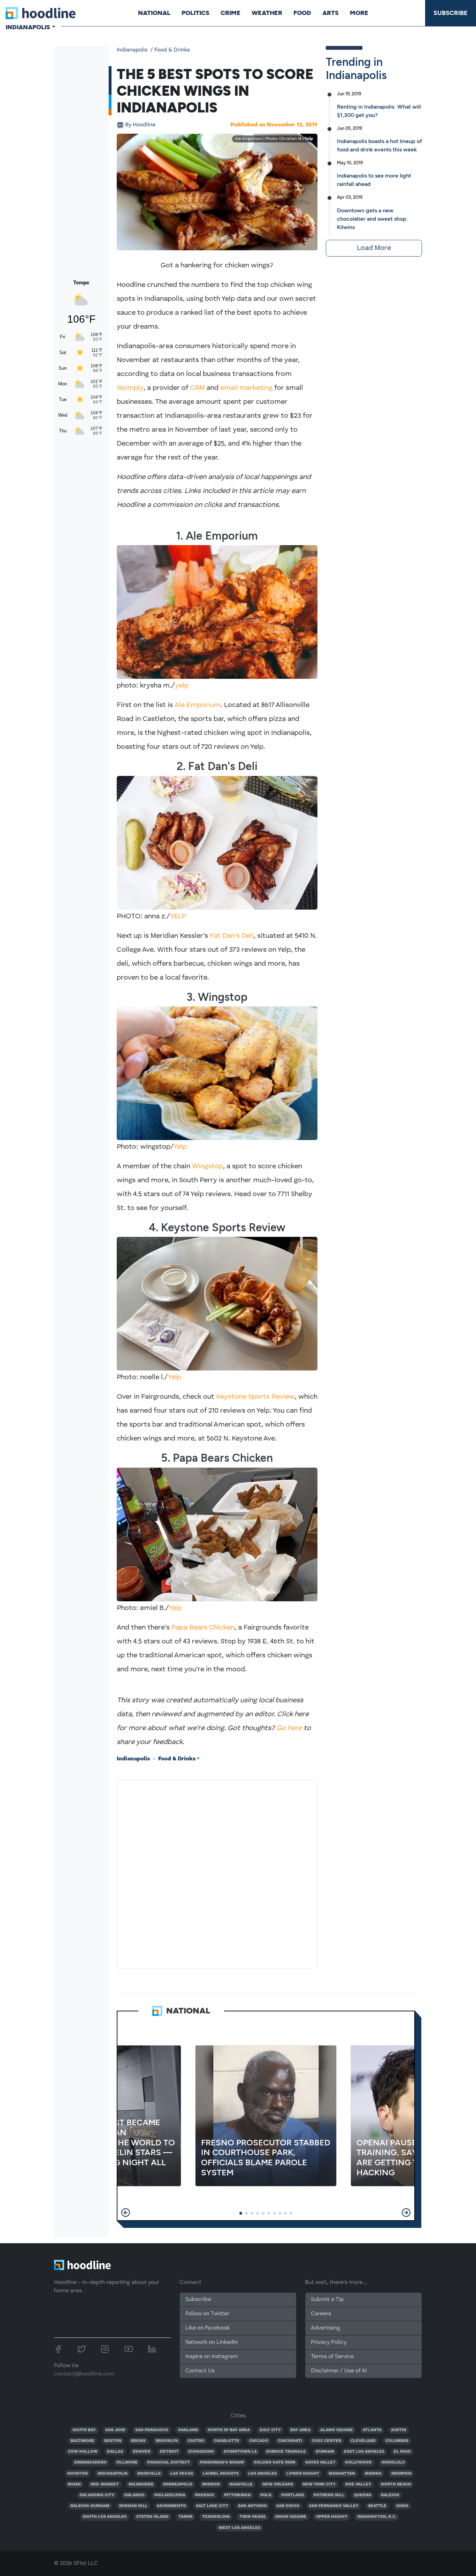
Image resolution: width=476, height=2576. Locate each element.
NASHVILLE (241, 2484)
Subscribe (451, 13)
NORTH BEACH (396, 2484)
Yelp (309, 139)
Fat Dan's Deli (232, 936)
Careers (321, 2314)
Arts (331, 13)
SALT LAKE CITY (212, 2506)
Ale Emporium (198, 705)
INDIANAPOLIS (113, 2474)
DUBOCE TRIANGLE (286, 2452)
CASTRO (196, 2441)
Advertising (325, 2328)
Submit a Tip (327, 2300)
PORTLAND (293, 2495)
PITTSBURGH (237, 2495)
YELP (178, 917)
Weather (267, 13)
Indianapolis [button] (28, 27)
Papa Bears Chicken (203, 1628)
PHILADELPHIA (170, 2495)
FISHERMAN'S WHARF (222, 2463)
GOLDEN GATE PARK (275, 2463)
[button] (126, 2213)
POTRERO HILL (329, 2495)
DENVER (141, 2452)
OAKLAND (188, 2430)
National (154, 13)
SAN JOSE (115, 2430)
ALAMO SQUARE (337, 2430)
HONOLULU (393, 2463)
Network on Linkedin (212, 2342)
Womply (130, 388)
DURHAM (325, 2452)
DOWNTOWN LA (240, 2452)
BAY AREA (300, 2430)
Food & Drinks (172, 50)
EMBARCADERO (90, 2463)
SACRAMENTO (171, 2506)
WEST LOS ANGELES (239, 2528)
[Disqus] (217, 1873)
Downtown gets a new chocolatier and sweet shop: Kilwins (373, 219)
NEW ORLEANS (278, 2484)
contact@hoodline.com (84, 2374)
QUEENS (363, 2495)
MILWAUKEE (141, 2484)
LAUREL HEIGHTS (221, 2474)
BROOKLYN (167, 2441)
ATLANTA (372, 2430)
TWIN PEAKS (252, 2517)
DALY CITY (270, 2430)
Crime (231, 13)
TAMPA (186, 2517)
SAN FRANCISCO (152, 2430)
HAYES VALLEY (320, 2463)
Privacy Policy (329, 2342)
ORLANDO (134, 2495)
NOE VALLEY (358, 2484)
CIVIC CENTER (327, 2441)
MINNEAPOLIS (178, 2484)
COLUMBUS (397, 2441)
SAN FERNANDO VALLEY (334, 2506)
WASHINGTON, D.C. (377, 2517)
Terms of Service (332, 2357)
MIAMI (74, 2484)
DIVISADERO (201, 2452)
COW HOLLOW (83, 2452)
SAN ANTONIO (252, 2506)
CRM (197, 388)
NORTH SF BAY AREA (229, 2430)
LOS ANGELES (262, 2474)
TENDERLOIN (216, 2517)
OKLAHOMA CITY (97, 2495)
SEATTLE (377, 2506)
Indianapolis (132, 50)
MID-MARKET (105, 2484)
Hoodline (140, 125)
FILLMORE (127, 2463)
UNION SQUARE (291, 2517)
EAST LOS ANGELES (364, 2452)
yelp (182, 686)
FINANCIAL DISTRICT (168, 2463)
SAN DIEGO (288, 2506)
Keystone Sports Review (255, 1397)
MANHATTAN (342, 2474)
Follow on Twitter (207, 2314)
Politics (195, 13)
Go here (289, 1728)
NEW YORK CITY (319, 2484)
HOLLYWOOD (358, 2463)
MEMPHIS (401, 2474)
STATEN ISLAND (152, 2517)
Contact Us (200, 2371)
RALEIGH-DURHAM (90, 2506)
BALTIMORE (82, 2441)
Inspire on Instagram (212, 2357)
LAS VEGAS (182, 2474)
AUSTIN (399, 2430)
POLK (266, 2495)
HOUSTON (78, 2474)
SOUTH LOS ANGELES (105, 2517)
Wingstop (208, 1167)
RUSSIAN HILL (133, 2506)
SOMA (402, 2506)
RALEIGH (390, 2495)
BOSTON (113, 2441)
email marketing (246, 388)
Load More (374, 248)
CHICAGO (259, 2441)
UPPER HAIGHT (332, 2517)
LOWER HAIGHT (303, 2474)
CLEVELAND (363, 2441)
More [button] (359, 13)
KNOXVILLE (149, 2474)
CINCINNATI (290, 2441)
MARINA (373, 2474)
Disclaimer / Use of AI (339, 2371)
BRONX (139, 2441)
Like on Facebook (208, 2328)
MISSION (211, 2484)
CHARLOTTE (227, 2441)
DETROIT (169, 2452)
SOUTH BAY (84, 2430)
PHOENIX (205, 2495)
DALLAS (115, 2452)
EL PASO (402, 2452)
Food (302, 13)
